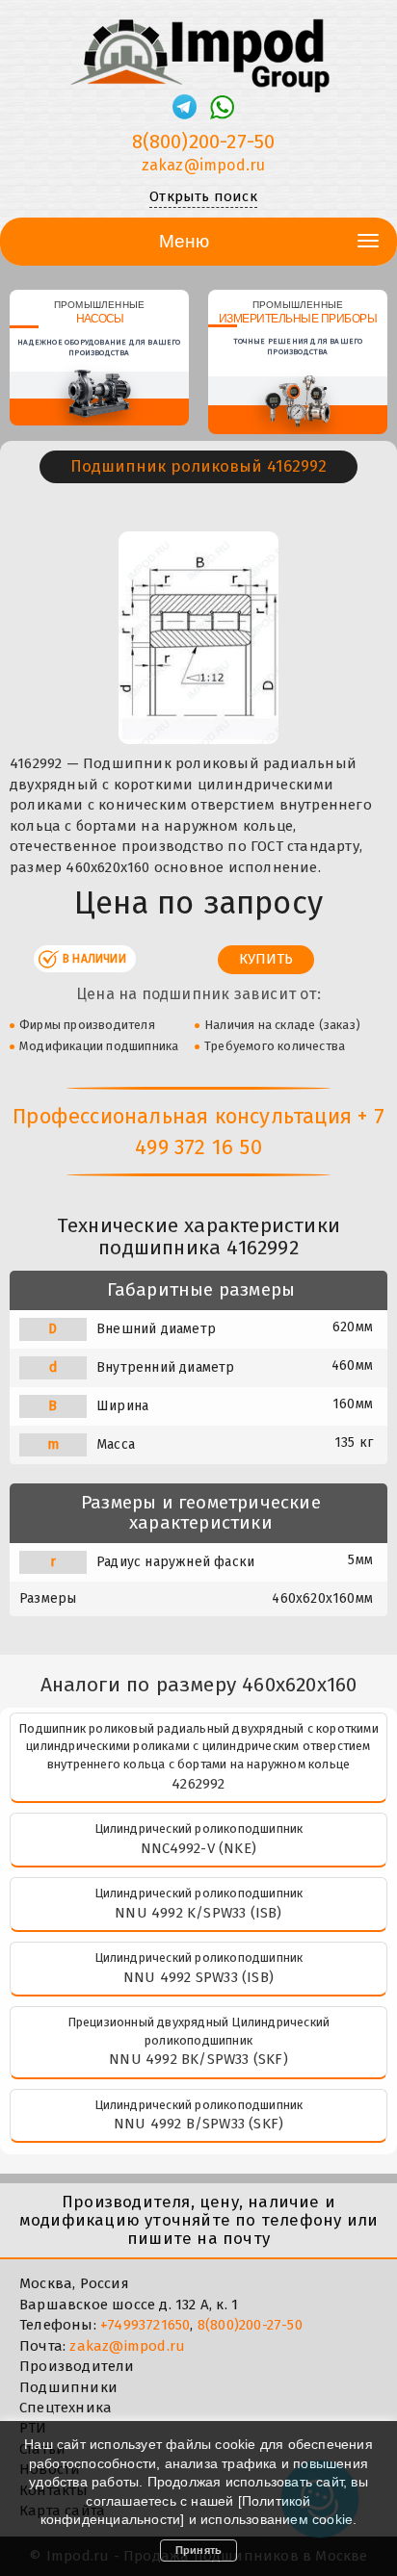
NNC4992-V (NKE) (198, 1848)
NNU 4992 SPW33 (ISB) (198, 1977)
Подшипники (68, 2387)
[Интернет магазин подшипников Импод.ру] (198, 47)
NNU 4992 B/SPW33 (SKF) (198, 2124)
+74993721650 (145, 2325)
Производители (77, 2366)
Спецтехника (66, 2408)
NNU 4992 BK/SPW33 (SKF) (198, 2059)
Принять (198, 2550)
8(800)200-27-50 (204, 142)
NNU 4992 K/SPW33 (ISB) (198, 1913)
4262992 (198, 1784)
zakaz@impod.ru (204, 165)
